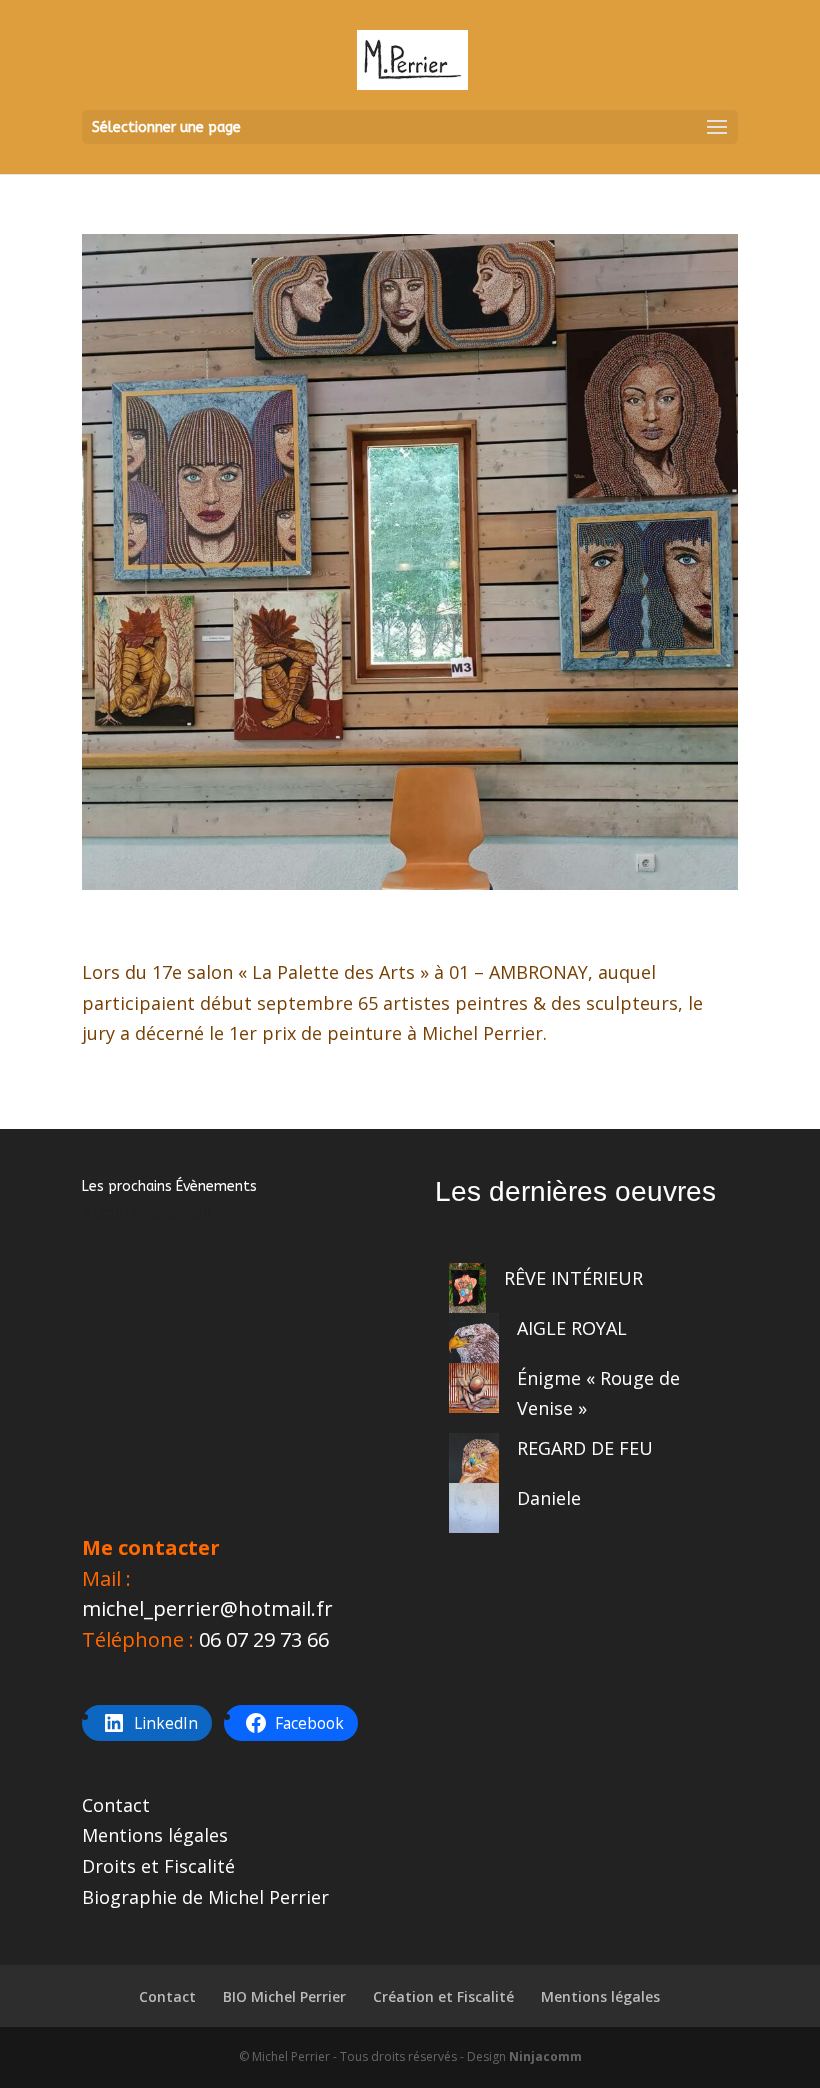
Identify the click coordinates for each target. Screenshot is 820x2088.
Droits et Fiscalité (158, 1866)
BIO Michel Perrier (284, 1996)
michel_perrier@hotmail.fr (207, 1608)
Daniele (549, 1498)
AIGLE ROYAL (572, 1328)
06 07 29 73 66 (264, 1639)
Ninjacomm (545, 2056)
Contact (116, 1805)
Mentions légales (155, 1835)
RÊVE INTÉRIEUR (573, 1278)
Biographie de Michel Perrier (205, 1897)
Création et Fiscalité (443, 1996)
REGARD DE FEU (585, 1448)
